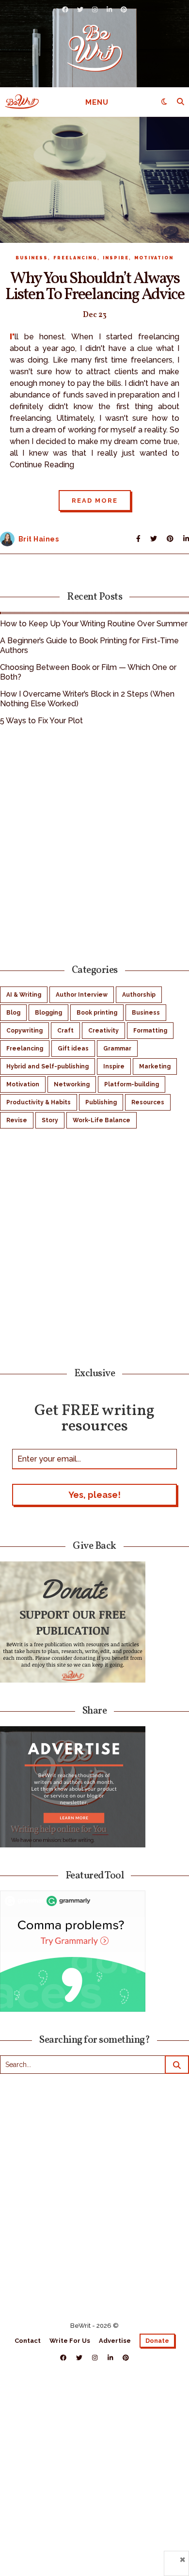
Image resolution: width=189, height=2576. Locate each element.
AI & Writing (24, 995)
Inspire (116, 258)
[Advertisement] (94, 843)
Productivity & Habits (39, 1102)
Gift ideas (73, 1049)
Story (50, 1120)
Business (32, 258)
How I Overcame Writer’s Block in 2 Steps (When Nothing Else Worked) (87, 699)
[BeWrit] (95, 48)
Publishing (101, 1102)
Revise (17, 1120)
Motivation (154, 258)
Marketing (155, 1066)
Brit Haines (39, 539)
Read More (95, 501)
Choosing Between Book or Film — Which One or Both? (88, 672)
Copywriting (24, 1031)
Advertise (115, 2341)
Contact (28, 2341)
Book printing (97, 1013)
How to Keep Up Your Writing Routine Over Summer (94, 624)
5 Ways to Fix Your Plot (41, 721)
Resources (148, 1102)
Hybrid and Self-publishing (47, 1066)
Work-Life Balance (102, 1120)
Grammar (117, 1049)
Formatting (150, 1031)
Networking (72, 1084)
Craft (65, 1031)
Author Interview (82, 995)
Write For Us (70, 2341)
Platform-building (132, 1084)
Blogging (48, 1013)
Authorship (139, 995)
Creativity (103, 1031)
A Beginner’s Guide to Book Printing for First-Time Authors (89, 645)
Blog (13, 1013)
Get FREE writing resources (94, 1418)
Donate (157, 2341)
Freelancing (75, 258)
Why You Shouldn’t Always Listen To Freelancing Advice (95, 287)
